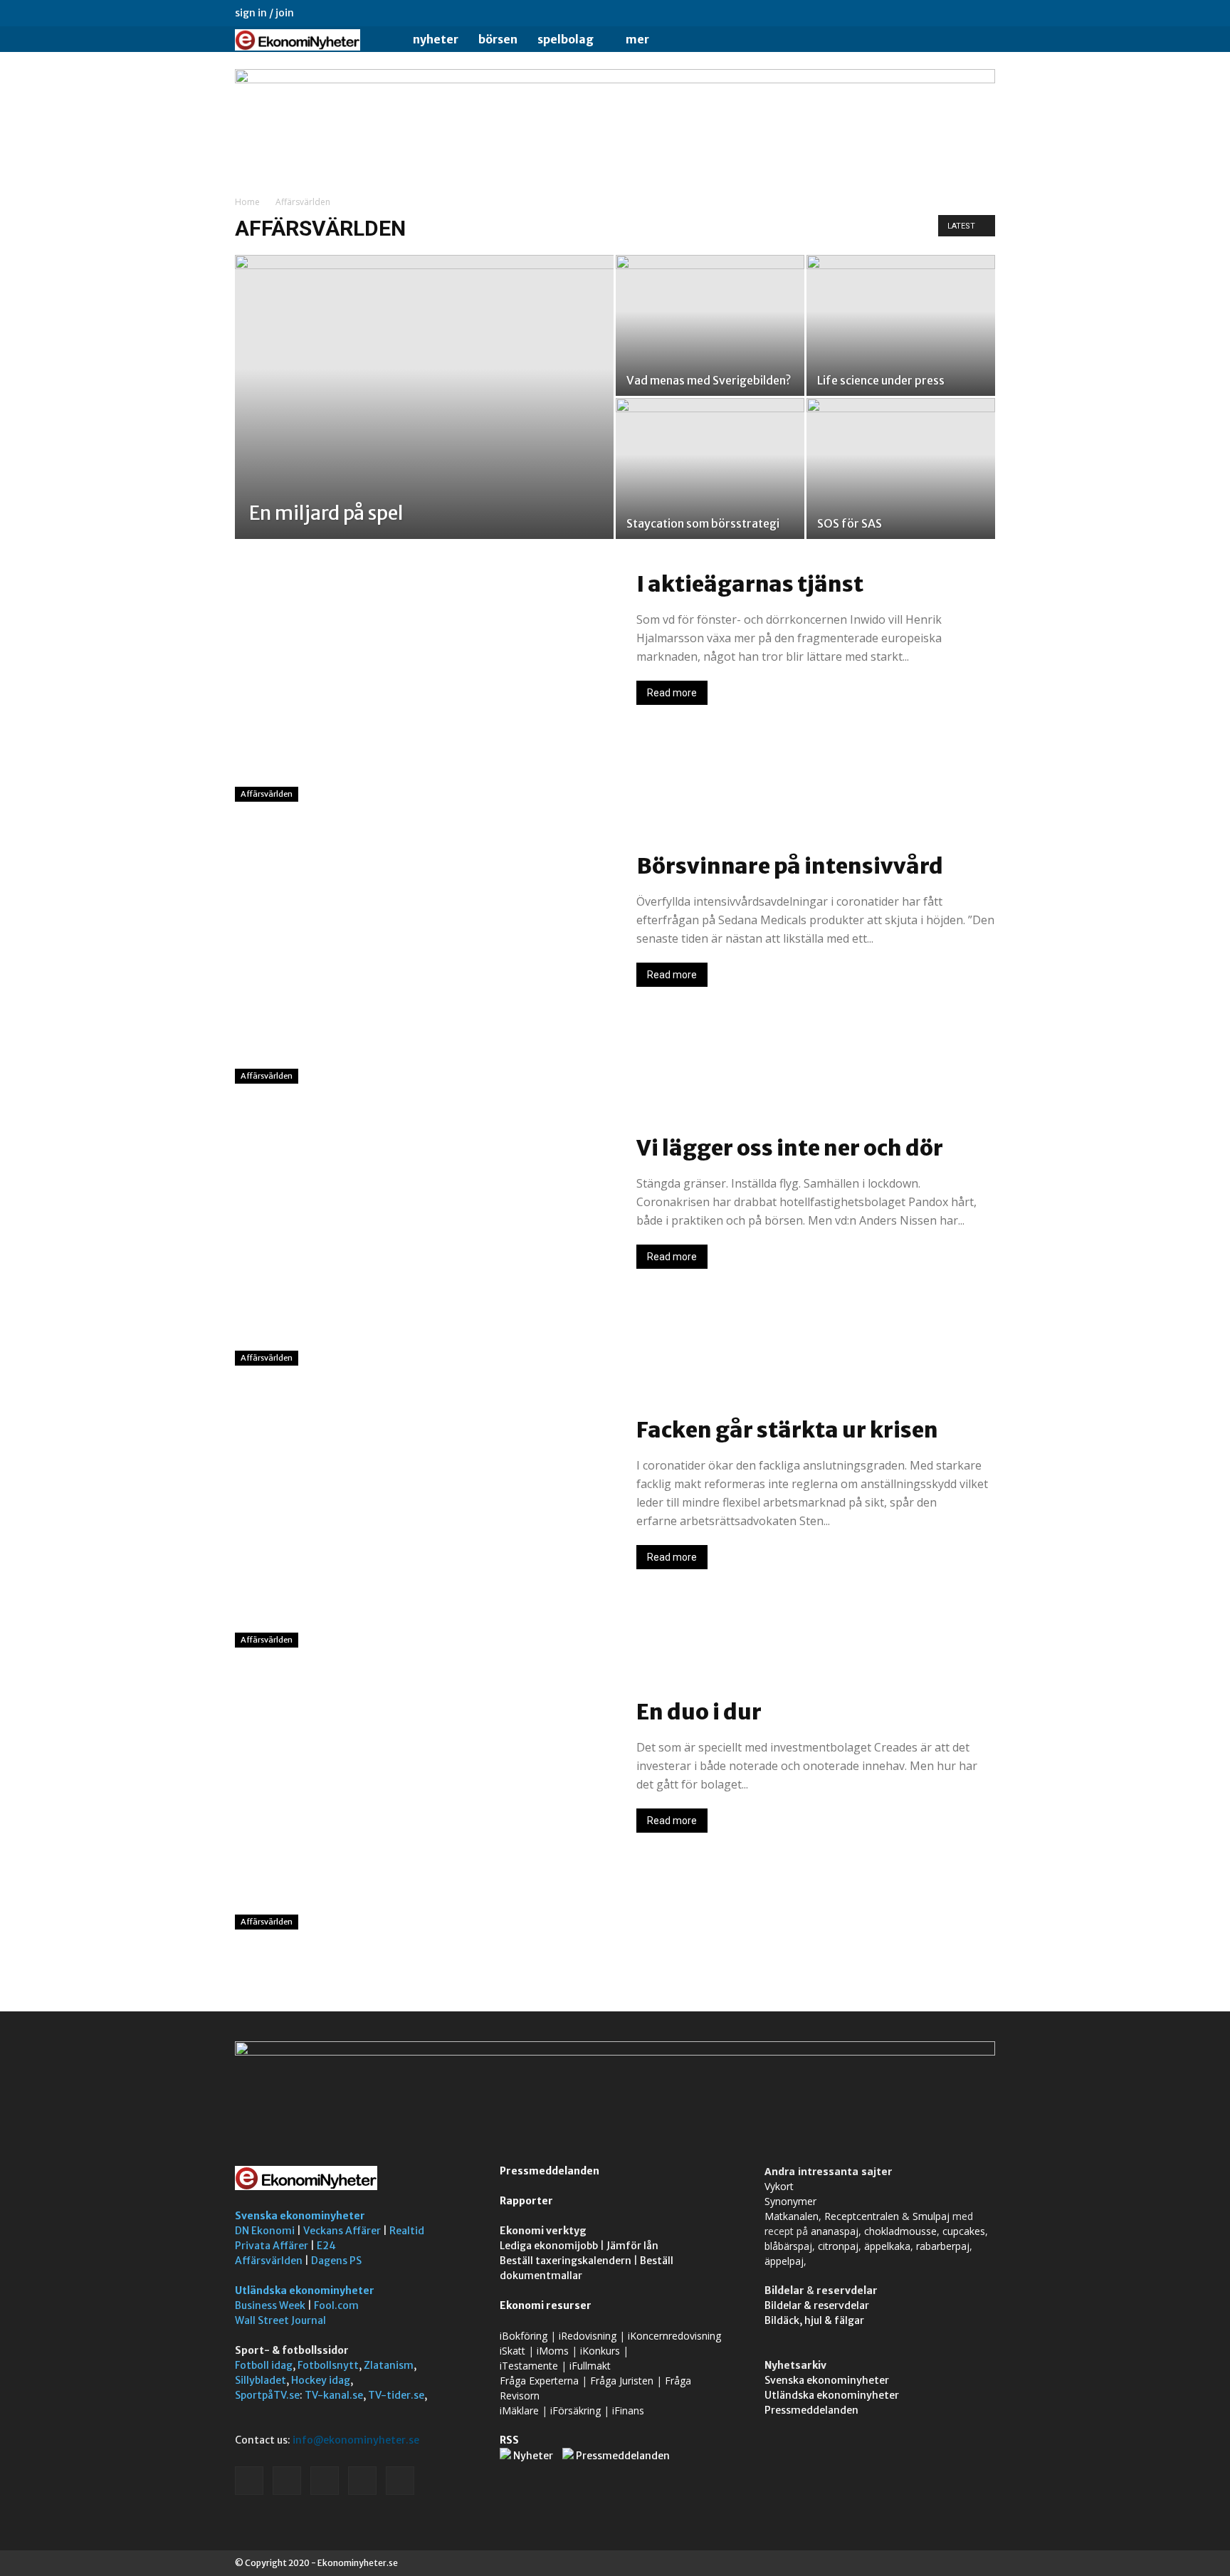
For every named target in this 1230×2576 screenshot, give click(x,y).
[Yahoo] (984, 13)
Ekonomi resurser (546, 2305)
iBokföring (524, 2336)
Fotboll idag (264, 2365)
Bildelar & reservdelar (817, 2305)
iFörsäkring (575, 2410)
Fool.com (336, 2305)
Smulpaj (931, 2216)
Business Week (270, 2305)
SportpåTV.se (267, 2395)
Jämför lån (632, 2246)
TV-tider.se (396, 2395)
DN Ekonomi (265, 2231)
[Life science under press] (901, 325)
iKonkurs (600, 2351)
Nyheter (436, 39)
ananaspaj (835, 2231)
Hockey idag (321, 2380)
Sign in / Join (264, 13)
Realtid (407, 2231)
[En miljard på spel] (424, 419)
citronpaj (838, 2246)
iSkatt (512, 2351)
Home (247, 202)
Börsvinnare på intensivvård (790, 866)
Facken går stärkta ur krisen (787, 1430)
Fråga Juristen (622, 2381)
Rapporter (526, 2201)
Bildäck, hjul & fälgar (814, 2320)
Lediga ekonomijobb (549, 2246)
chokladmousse (900, 2231)
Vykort (779, 2186)
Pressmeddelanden (550, 2171)
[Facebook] (890, 13)
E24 (326, 2246)
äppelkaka (887, 2246)
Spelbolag (566, 39)
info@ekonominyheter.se (356, 2440)
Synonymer (790, 2201)
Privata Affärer (272, 2246)
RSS (509, 2440)
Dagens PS (336, 2261)
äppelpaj (784, 2261)
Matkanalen (792, 2216)
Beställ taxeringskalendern (566, 2261)
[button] (978, 40)
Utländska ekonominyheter (305, 2290)
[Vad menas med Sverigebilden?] (710, 325)
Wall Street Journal (280, 2320)
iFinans (628, 2410)
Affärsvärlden (267, 794)
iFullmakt (590, 2366)
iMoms (553, 2351)
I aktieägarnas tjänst (750, 584)
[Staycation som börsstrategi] (710, 468)
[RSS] (937, 13)
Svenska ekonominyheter (300, 2216)
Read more (672, 693)
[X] (961, 13)
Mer (637, 39)
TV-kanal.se (334, 2395)
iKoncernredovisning (674, 2336)
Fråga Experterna (539, 2381)
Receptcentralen (862, 2216)
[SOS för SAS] (901, 468)
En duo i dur (699, 1712)
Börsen (498, 39)
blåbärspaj (788, 2246)
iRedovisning (588, 2336)
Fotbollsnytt (328, 2365)
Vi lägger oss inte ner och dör (790, 1148)
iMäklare (519, 2410)
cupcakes (964, 2231)
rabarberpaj (943, 2246)
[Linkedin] (914, 13)
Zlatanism (389, 2365)
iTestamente (529, 2366)
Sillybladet (261, 2380)
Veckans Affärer (342, 2231)
